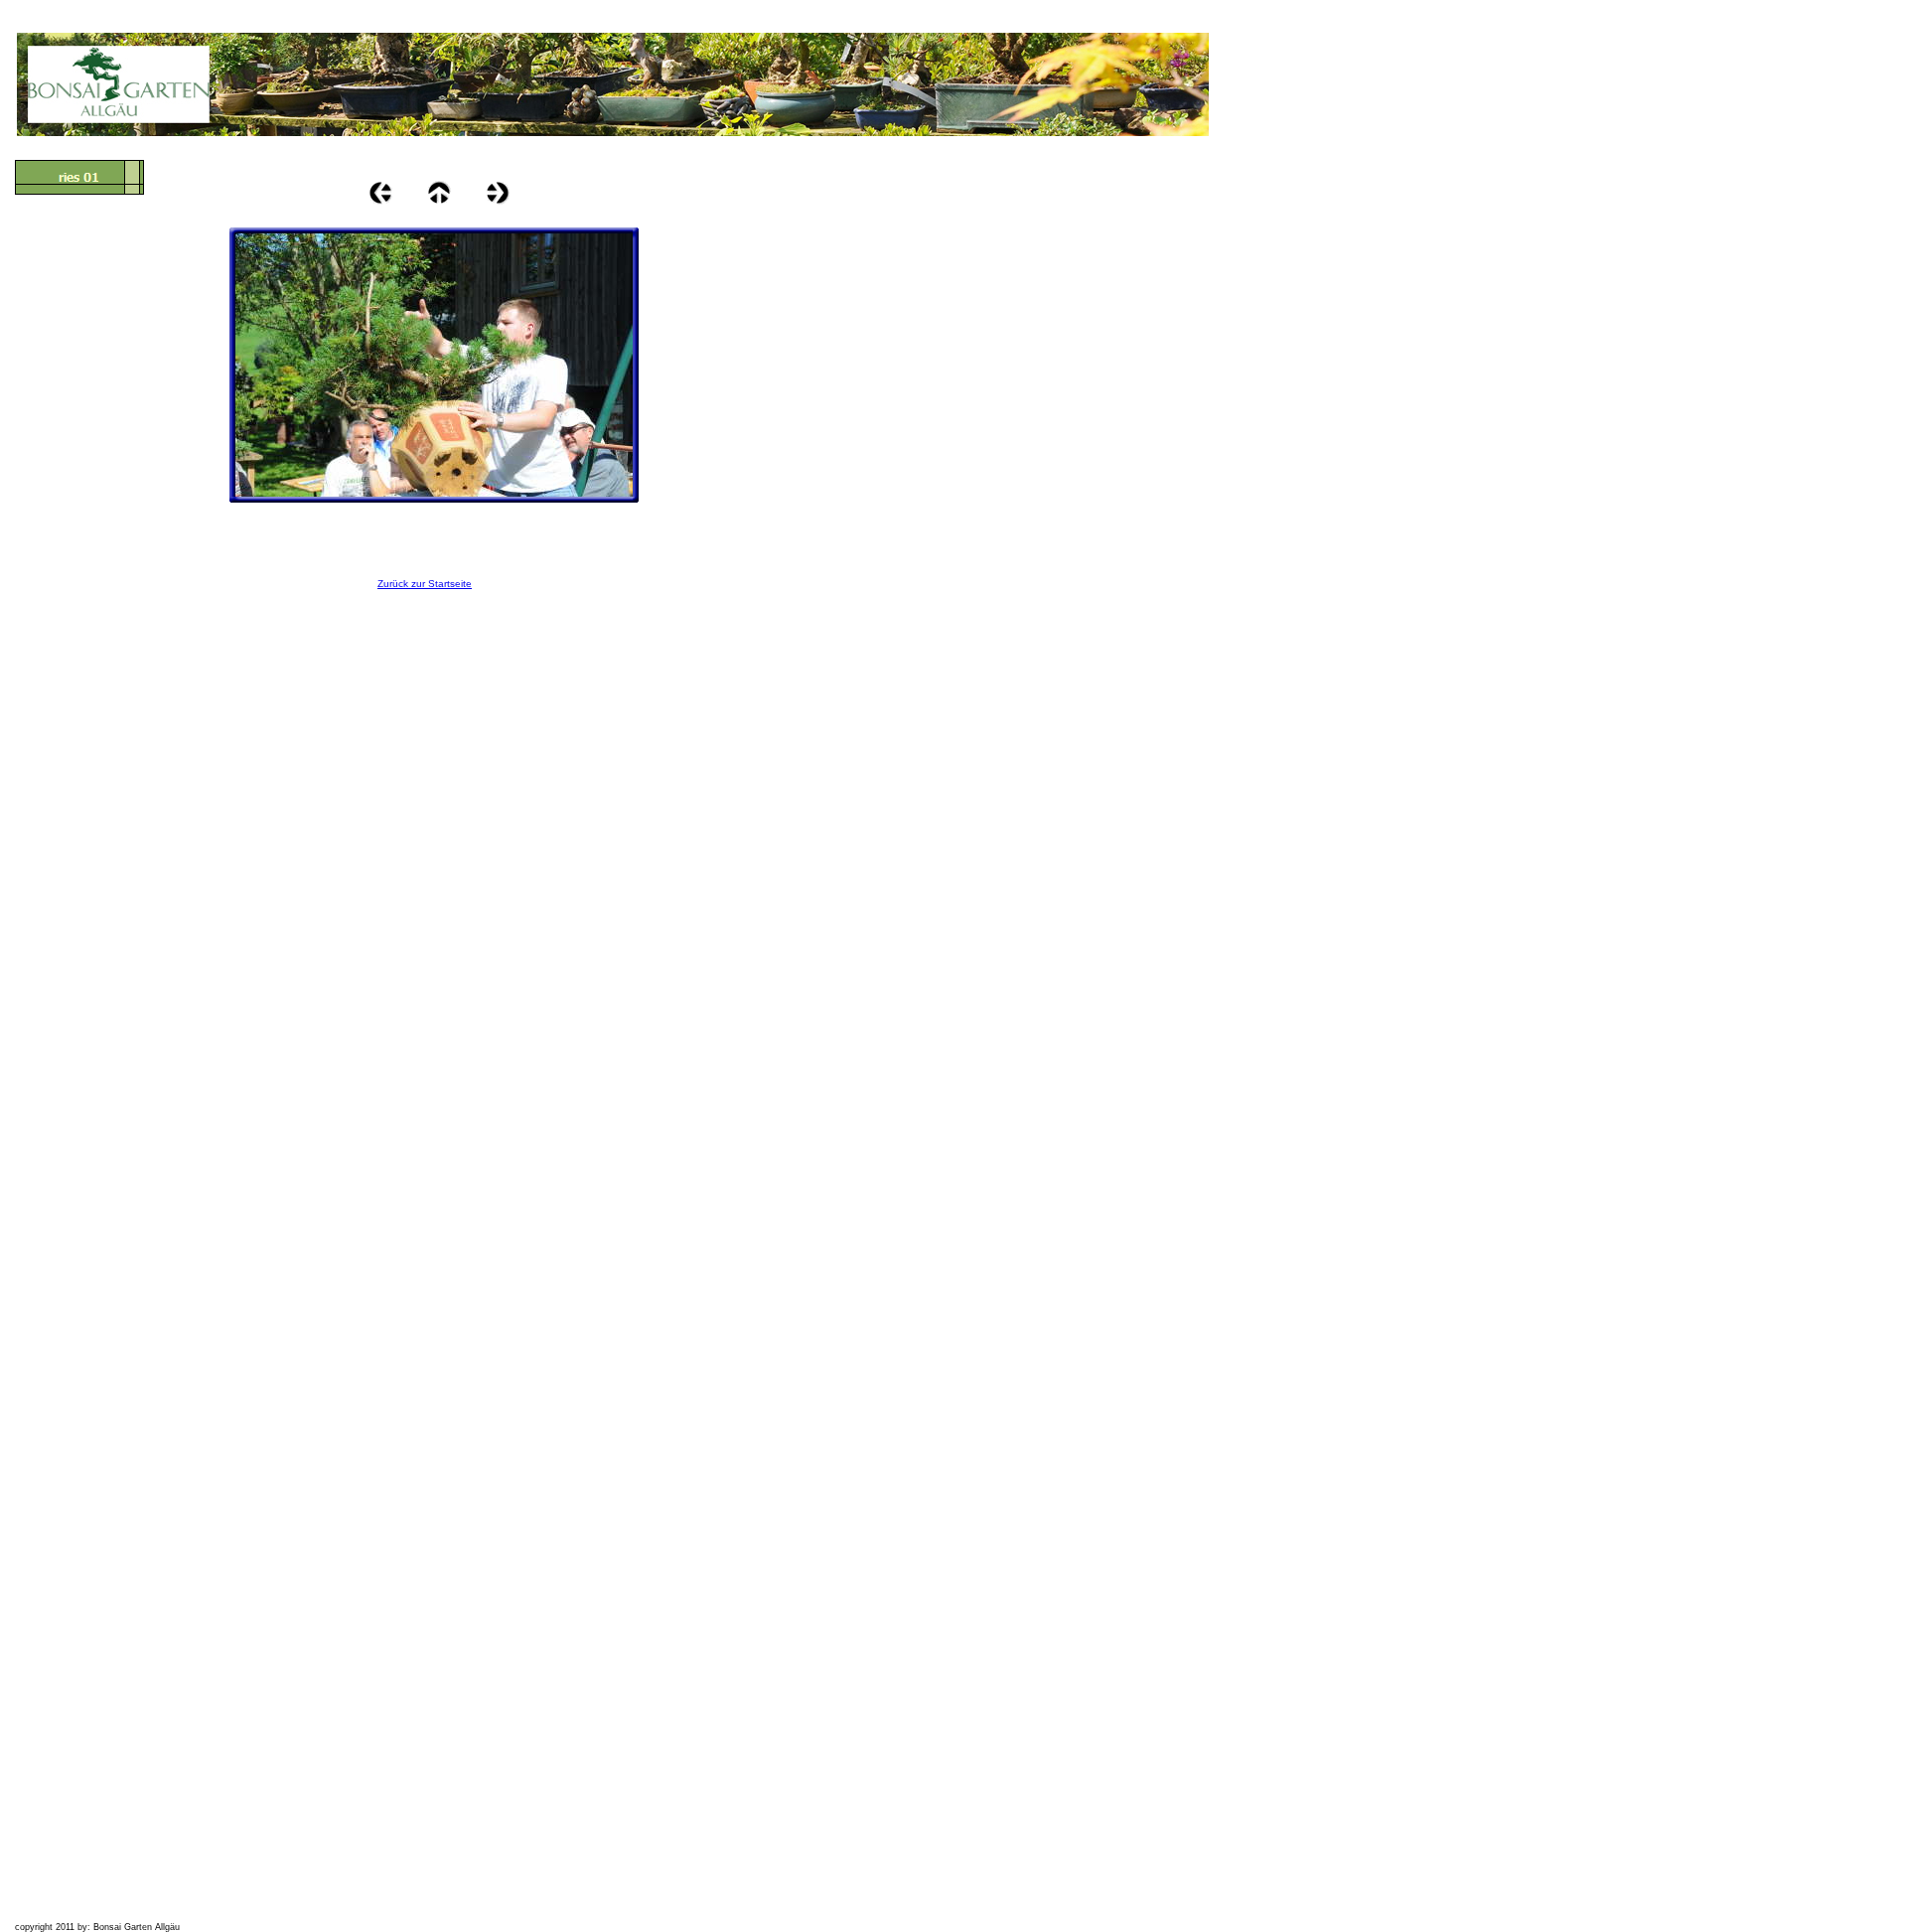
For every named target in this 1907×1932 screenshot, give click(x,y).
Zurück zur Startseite (425, 584)
